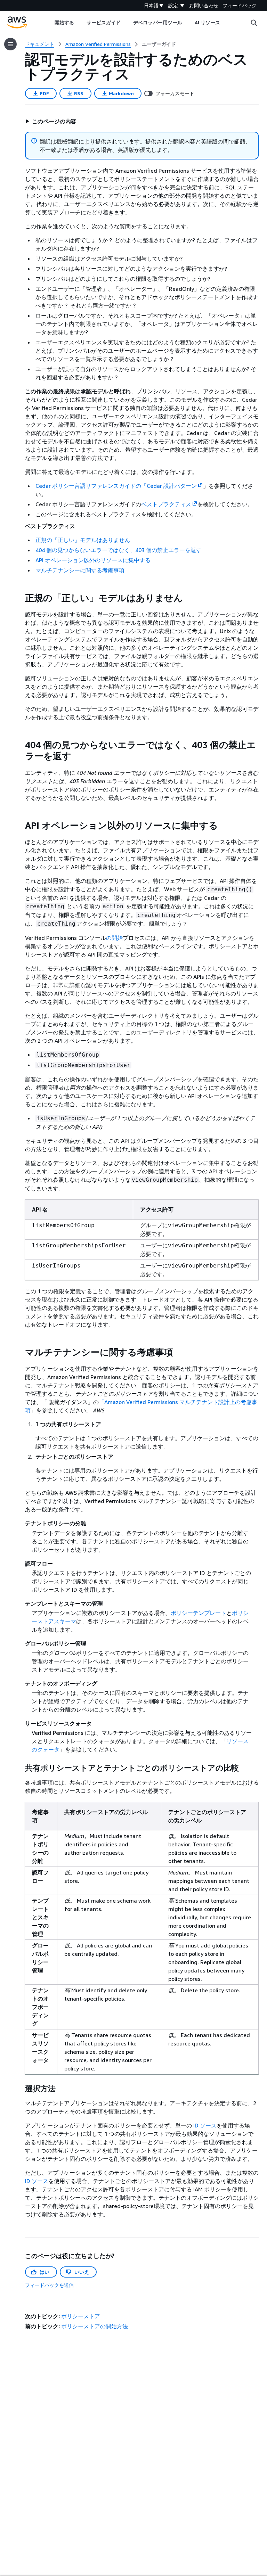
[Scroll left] (49, 23)
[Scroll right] (225, 23)
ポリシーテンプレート (199, 1613)
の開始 (114, 938)
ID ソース (205, 2125)
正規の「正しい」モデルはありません (83, 540)
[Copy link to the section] (19, 598)
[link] (159, 44)
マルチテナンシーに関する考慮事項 (80, 570)
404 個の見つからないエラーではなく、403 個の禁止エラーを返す (119, 550)
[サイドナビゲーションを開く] (10, 44)
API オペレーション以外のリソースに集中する (93, 560)
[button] (51, 121)
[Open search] (254, 23)
